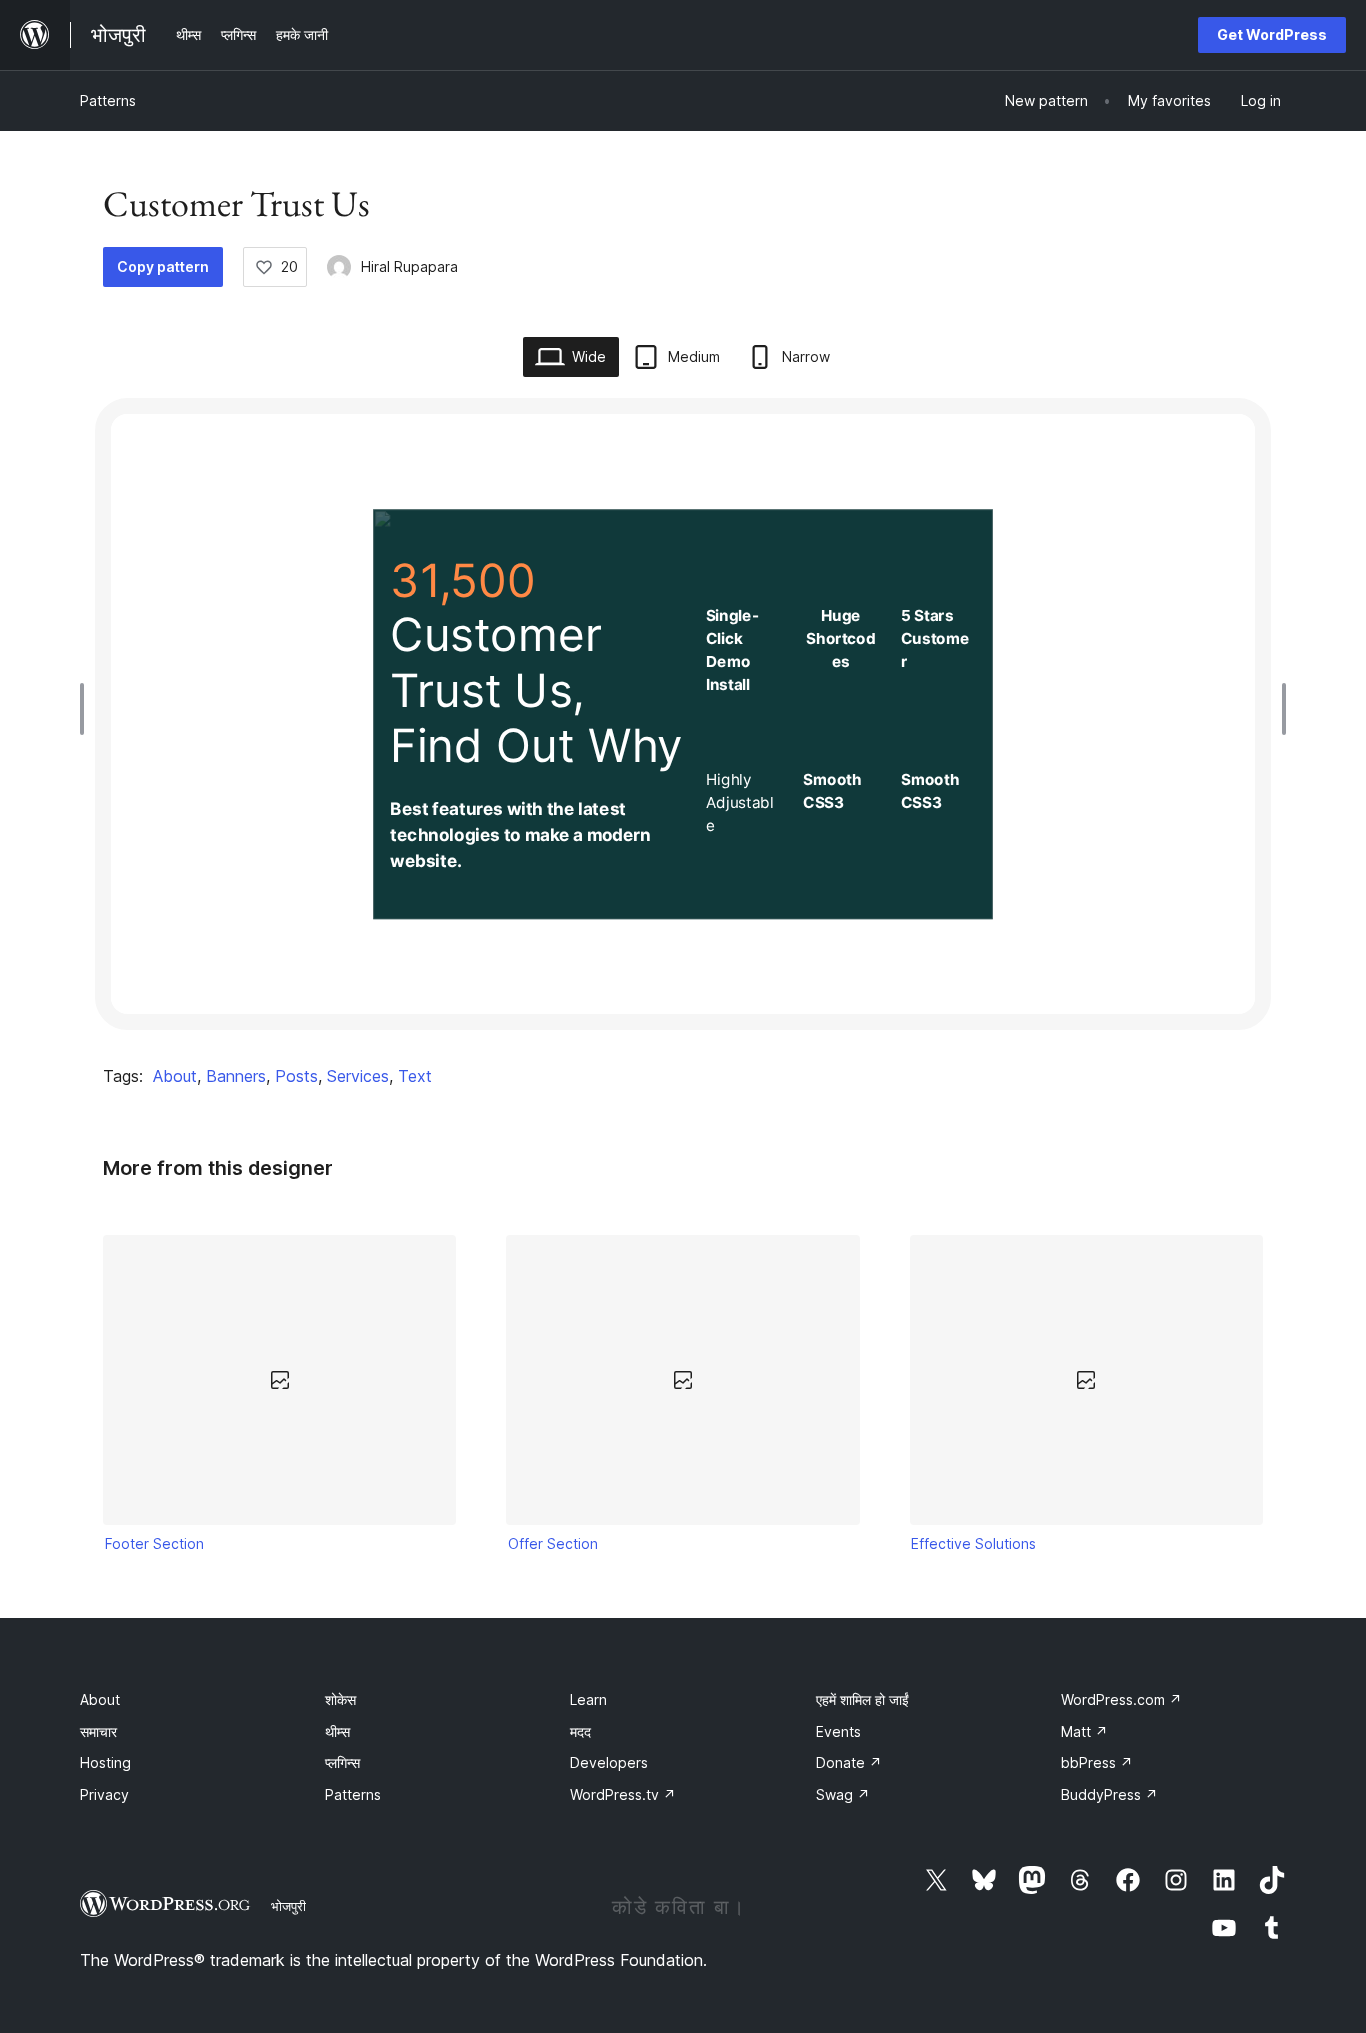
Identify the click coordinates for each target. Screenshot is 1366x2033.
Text (415, 1076)
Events (838, 1731)
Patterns (108, 100)
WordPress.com (1121, 1699)
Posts (296, 1076)
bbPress (1097, 1762)
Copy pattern (163, 266)
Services (358, 1076)
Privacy (104, 1794)
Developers (609, 1762)
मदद (580, 1731)
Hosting (105, 1762)
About (175, 1076)
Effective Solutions (973, 1543)
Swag (843, 1794)
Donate (849, 1762)
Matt (1084, 1731)
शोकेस (340, 1699)
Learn (588, 1699)
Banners (236, 1076)
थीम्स (337, 1731)
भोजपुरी (288, 1906)
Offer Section (553, 1543)
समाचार (98, 1731)
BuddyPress (1109, 1794)
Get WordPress (1272, 34)
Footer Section (154, 1543)
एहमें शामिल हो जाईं (862, 1699)
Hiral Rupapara (409, 266)
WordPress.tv (623, 1794)
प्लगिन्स (342, 1762)
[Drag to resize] (87, 709)
